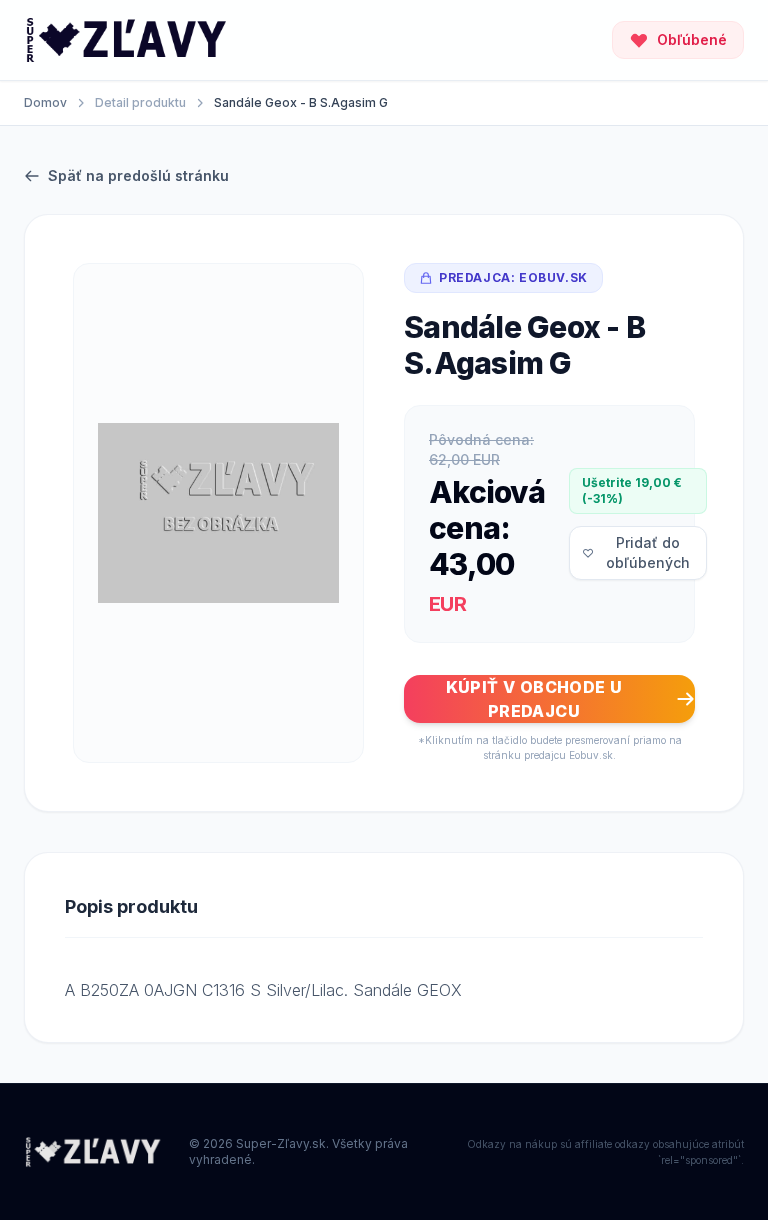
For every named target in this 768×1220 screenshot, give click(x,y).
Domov (45, 102)
